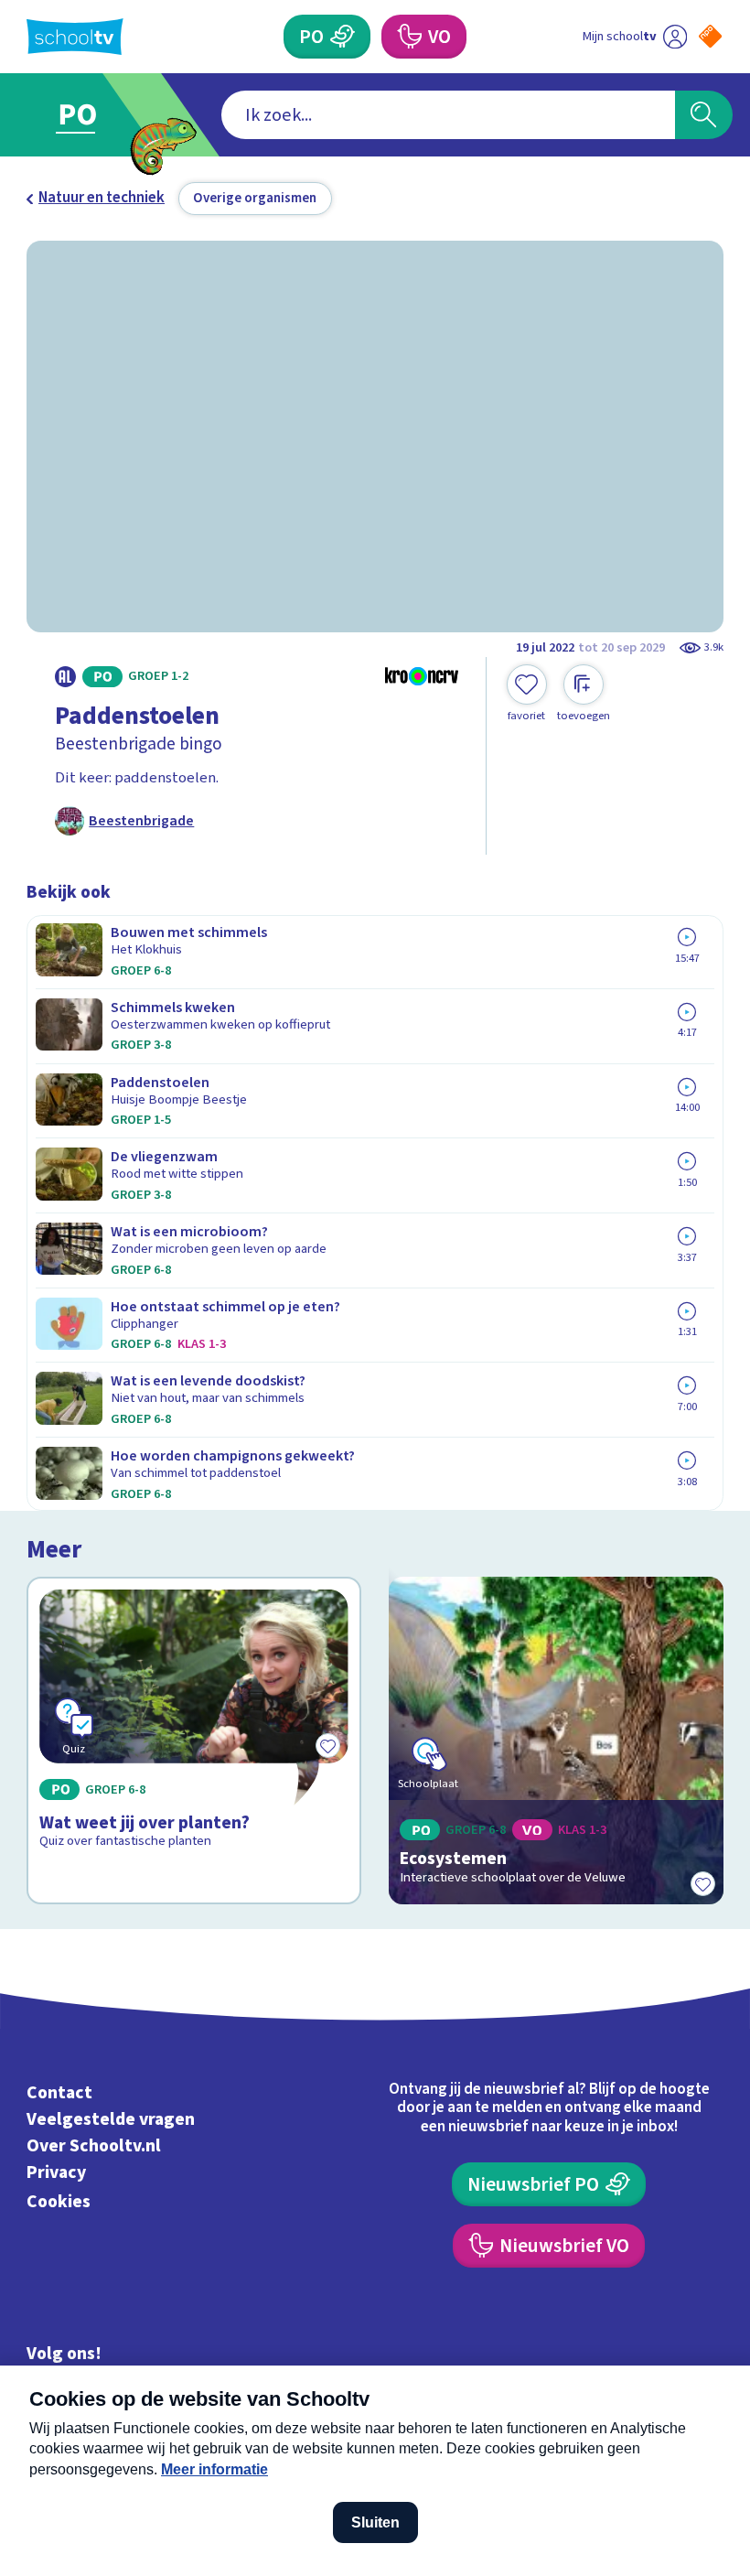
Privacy (56, 2172)
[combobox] (448, 115)
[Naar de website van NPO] (710, 36)
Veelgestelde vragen (111, 2119)
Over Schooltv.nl (94, 2146)
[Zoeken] (704, 115)
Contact (59, 2093)
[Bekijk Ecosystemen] (556, 1741)
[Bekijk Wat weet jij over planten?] (193, 1741)
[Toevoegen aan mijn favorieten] (703, 1884)
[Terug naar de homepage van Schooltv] (75, 37)
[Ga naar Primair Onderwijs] (89, 115)
